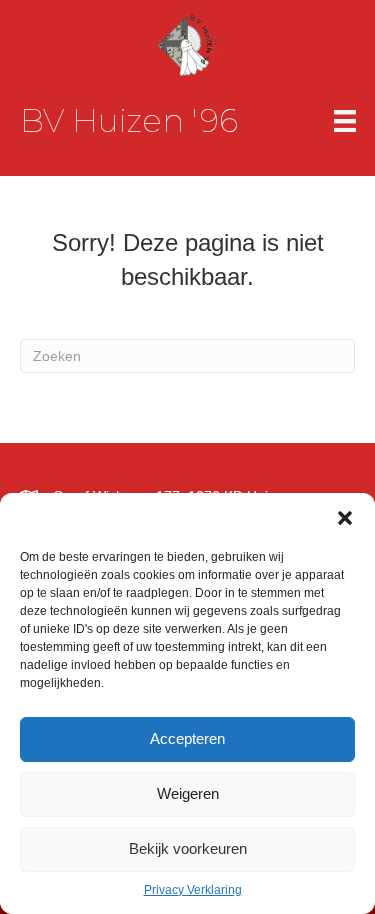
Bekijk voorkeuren (188, 848)
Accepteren (187, 738)
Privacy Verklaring (193, 890)
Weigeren (188, 793)
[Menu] (345, 121)
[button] (345, 518)
